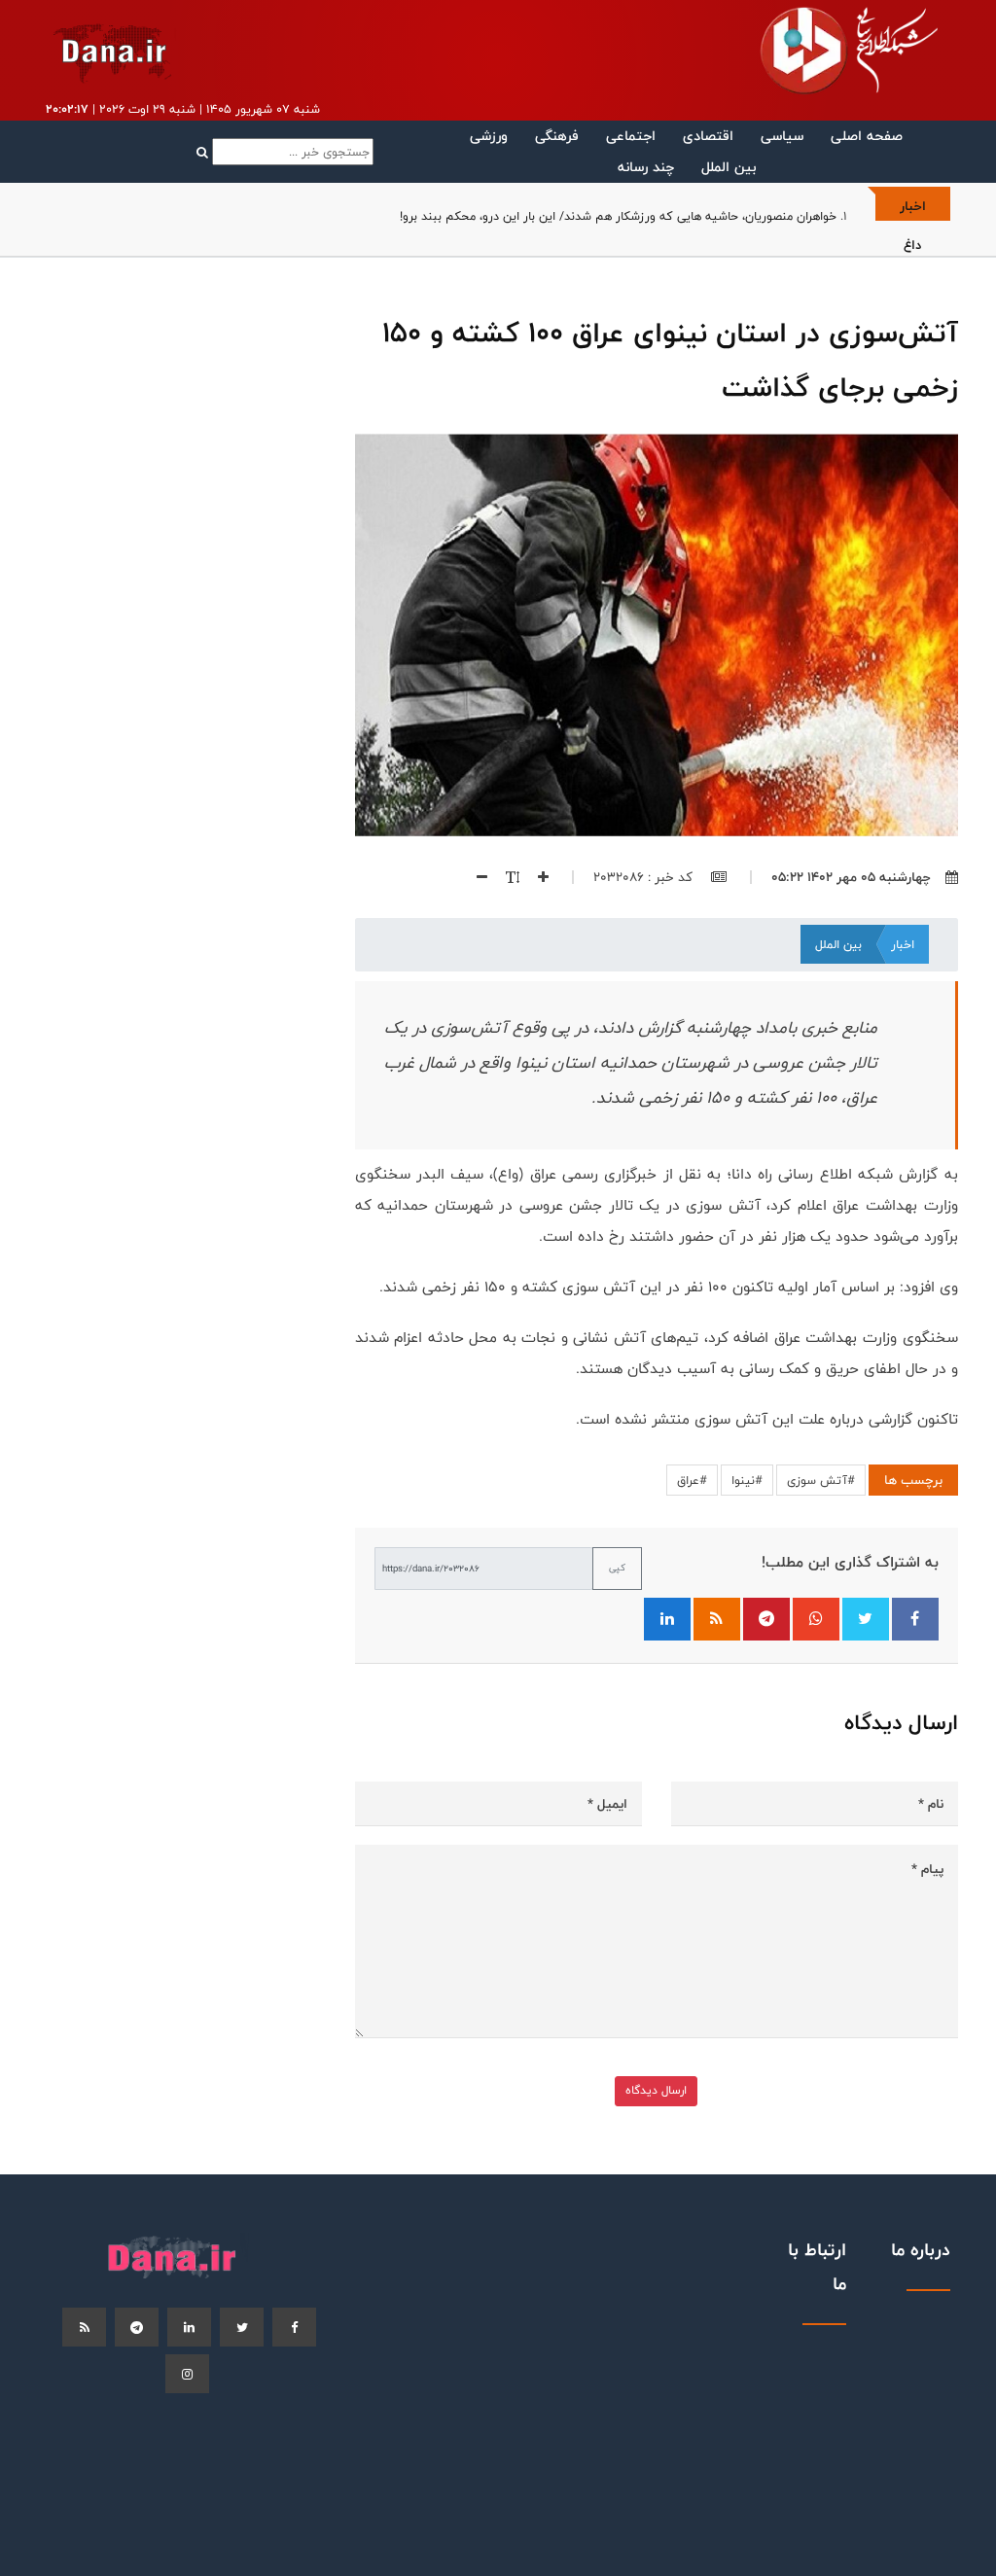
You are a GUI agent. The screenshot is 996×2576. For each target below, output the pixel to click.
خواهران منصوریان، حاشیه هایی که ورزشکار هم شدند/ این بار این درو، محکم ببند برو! (618, 216)
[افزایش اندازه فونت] (536, 877)
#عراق (692, 1480)
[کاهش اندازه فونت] (475, 877)
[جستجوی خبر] (285, 152)
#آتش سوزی (821, 1480)
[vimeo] (187, 2374)
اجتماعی (631, 136)
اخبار (903, 944)
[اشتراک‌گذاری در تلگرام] (766, 1619)
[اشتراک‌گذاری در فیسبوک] (915, 1619)
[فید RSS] (717, 1619)
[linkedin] (189, 2327)
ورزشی (489, 136)
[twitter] (242, 2327)
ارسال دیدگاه (656, 2090)
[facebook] (294, 2327)
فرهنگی (557, 136)
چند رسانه (646, 167)
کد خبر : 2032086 (645, 877)
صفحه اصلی (867, 136)
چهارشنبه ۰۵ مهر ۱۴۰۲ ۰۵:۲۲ (851, 877)
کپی (617, 1568)
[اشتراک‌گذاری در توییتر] (866, 1619)
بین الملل (729, 167)
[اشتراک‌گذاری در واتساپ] (816, 1619)
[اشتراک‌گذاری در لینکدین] (667, 1619)
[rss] (84, 2327)
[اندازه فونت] (505, 877)
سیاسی (782, 136)
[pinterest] (137, 2327)
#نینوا (747, 1480)
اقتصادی (708, 136)
